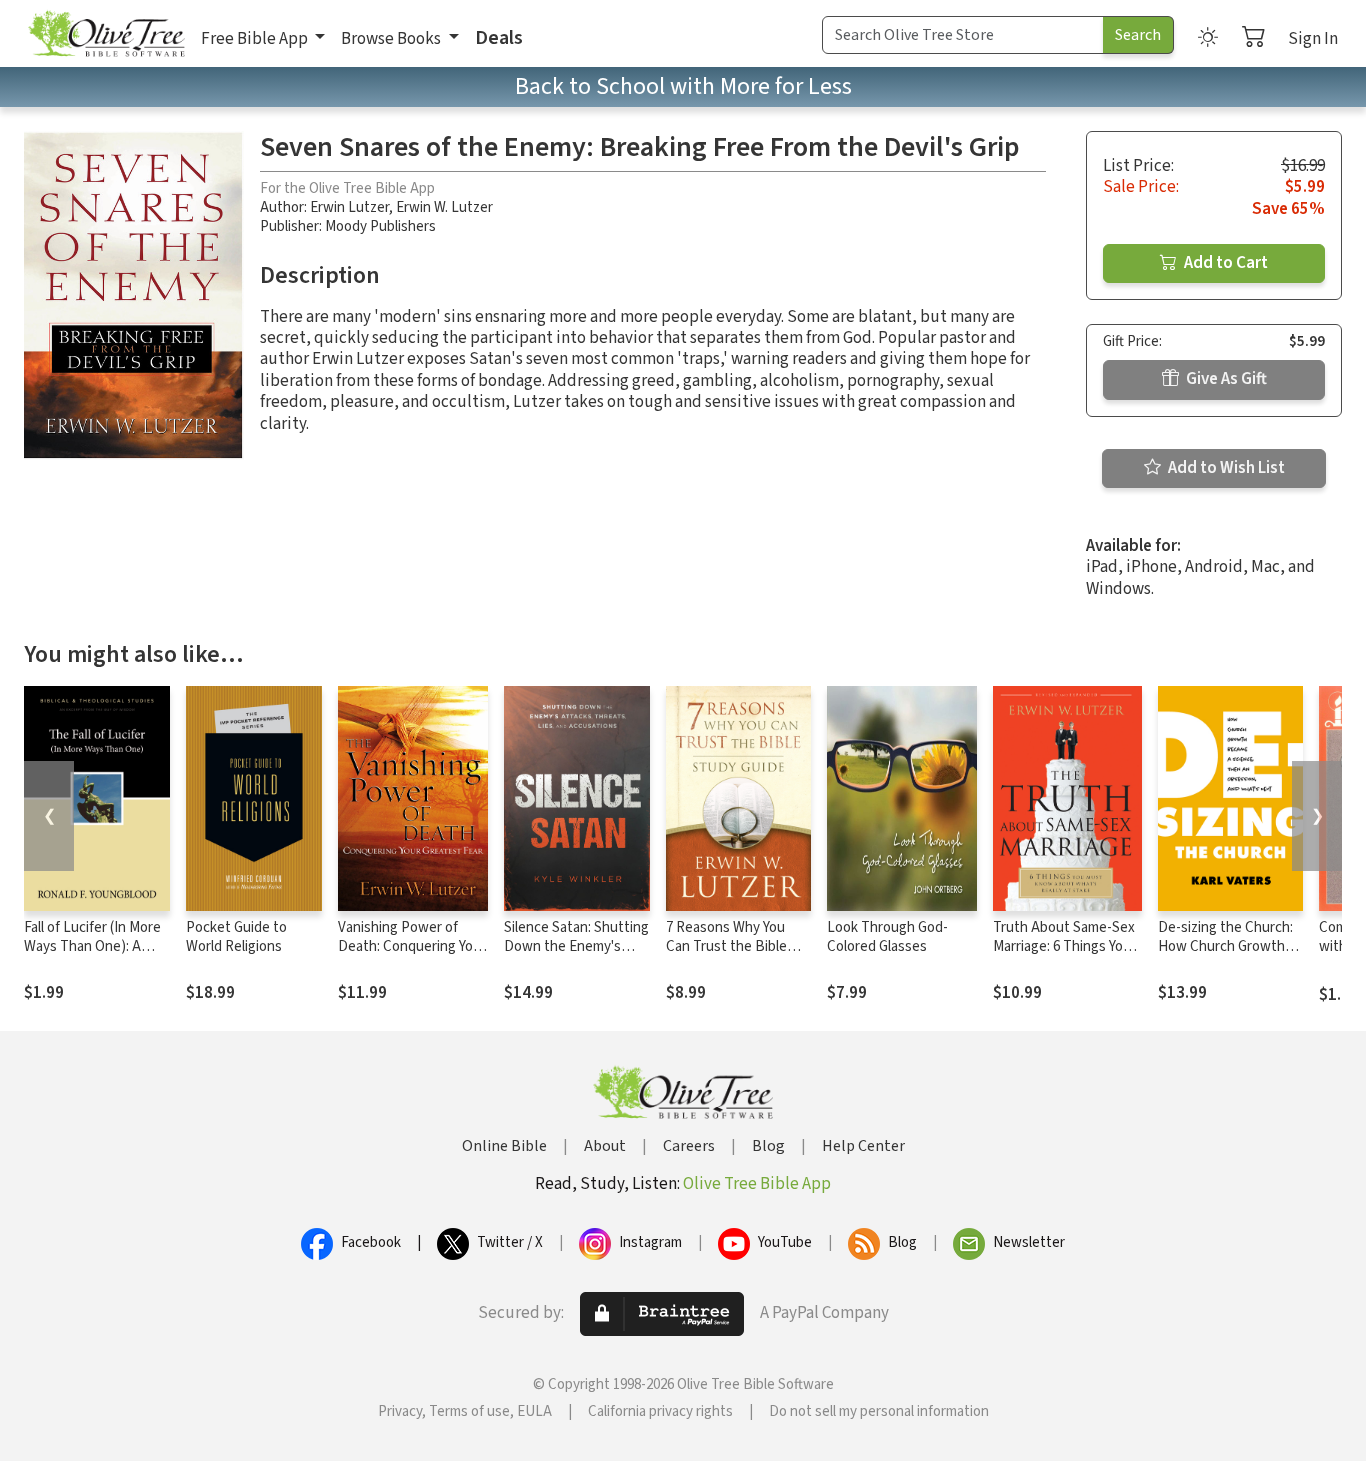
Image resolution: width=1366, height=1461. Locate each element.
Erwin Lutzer (349, 207)
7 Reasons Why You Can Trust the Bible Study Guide (726, 946)
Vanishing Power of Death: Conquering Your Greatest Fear (412, 946)
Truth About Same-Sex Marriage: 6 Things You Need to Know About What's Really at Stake (1064, 956)
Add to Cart (1224, 263)
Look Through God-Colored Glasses (887, 937)
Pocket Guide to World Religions (236, 937)
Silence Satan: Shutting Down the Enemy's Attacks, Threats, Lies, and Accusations (576, 956)
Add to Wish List (1225, 468)
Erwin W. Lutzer (444, 207)
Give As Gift (1225, 379)
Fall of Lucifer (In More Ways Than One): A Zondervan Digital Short (92, 956)
